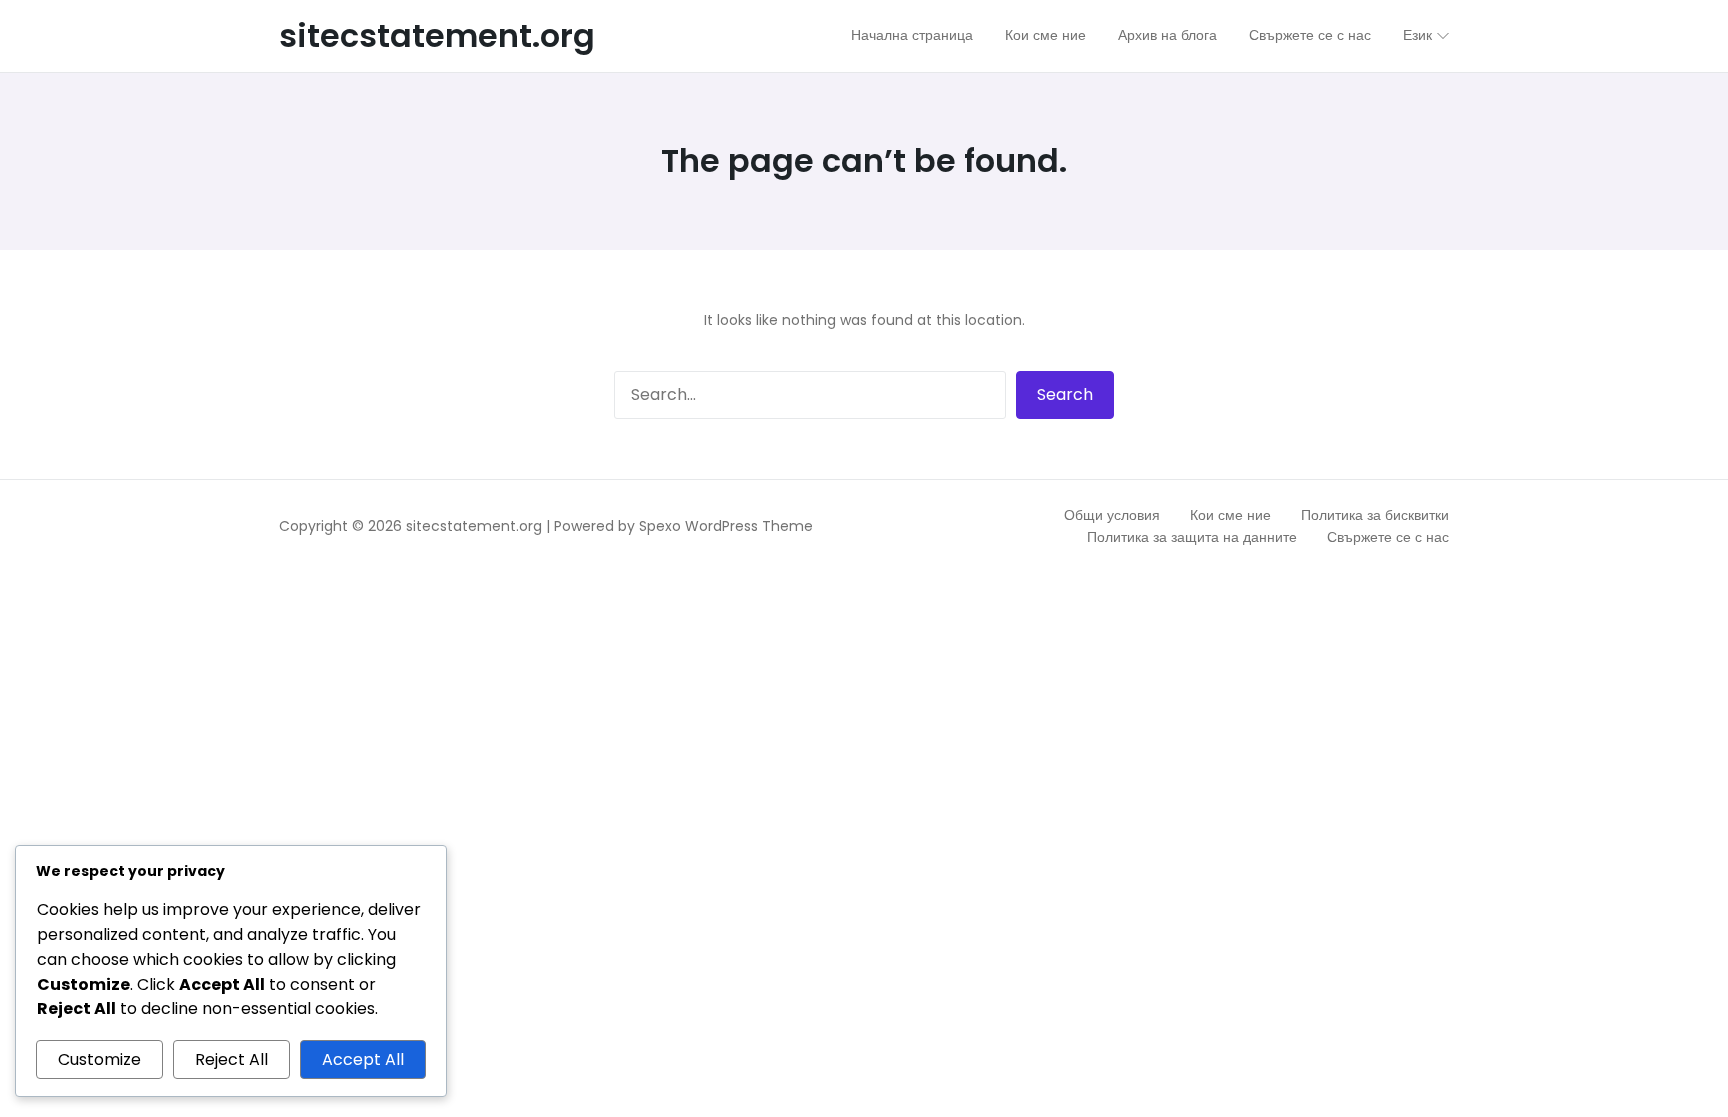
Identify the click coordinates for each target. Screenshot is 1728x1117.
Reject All (231, 1059)
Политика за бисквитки (1375, 515)
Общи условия (1112, 515)
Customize (99, 1059)
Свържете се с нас (1388, 537)
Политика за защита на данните (1192, 537)
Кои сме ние (1230, 515)
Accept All (363, 1059)
